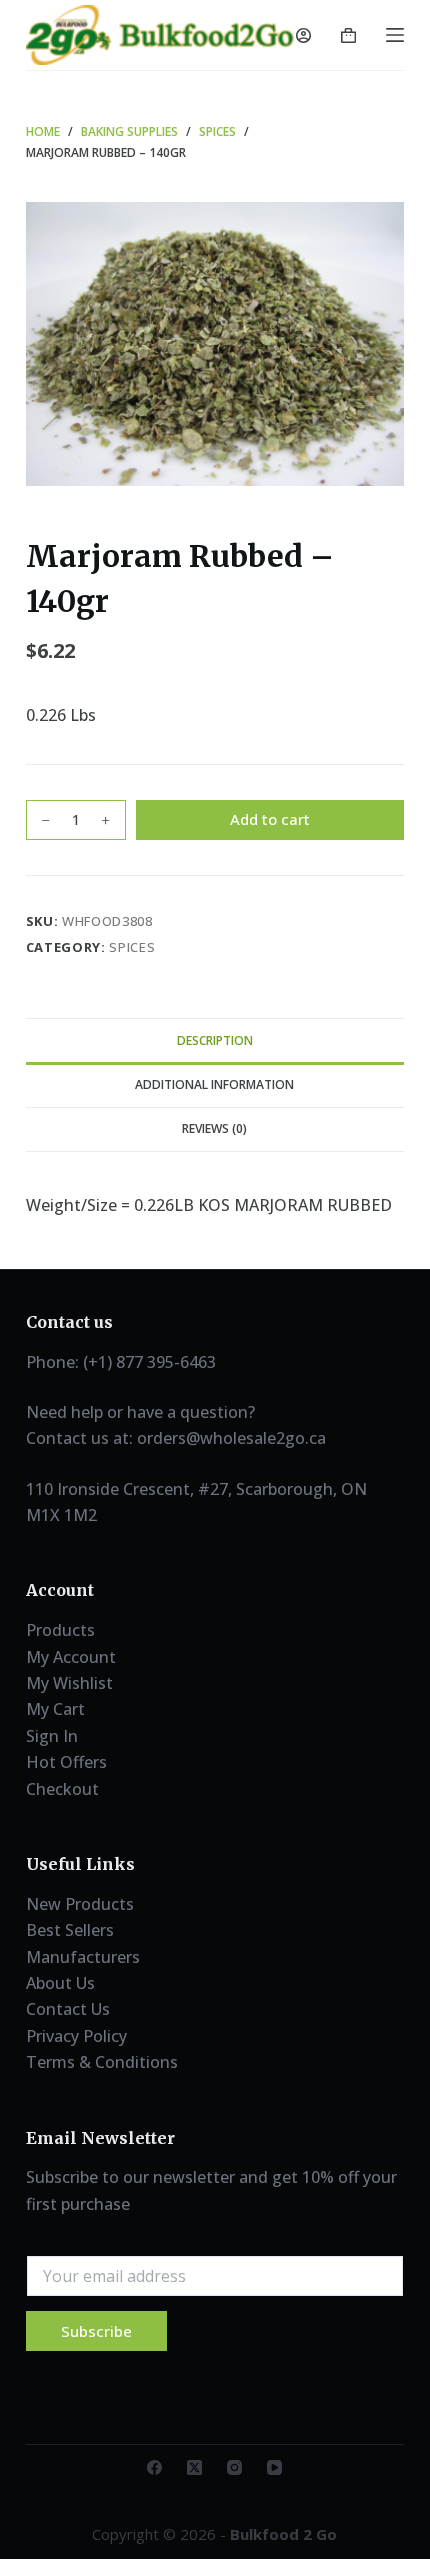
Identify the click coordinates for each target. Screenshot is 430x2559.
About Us (60, 1983)
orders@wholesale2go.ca (231, 1438)
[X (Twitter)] (194, 2467)
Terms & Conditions (102, 2062)
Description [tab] (215, 1040)
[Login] (303, 35)
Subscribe (96, 2331)
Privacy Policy (76, 2036)
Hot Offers (66, 1762)
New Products (80, 1904)
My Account (71, 1657)
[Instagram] (234, 2467)
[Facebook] (154, 2467)
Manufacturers (83, 1957)
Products (60, 1630)
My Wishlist (69, 1683)
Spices (132, 947)
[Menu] (395, 35)
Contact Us (68, 2009)
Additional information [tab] (214, 1084)
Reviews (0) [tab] (214, 1128)
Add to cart (270, 819)
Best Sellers (70, 1930)
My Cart (55, 1709)
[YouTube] (274, 2467)
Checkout (62, 1789)
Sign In (52, 1736)
